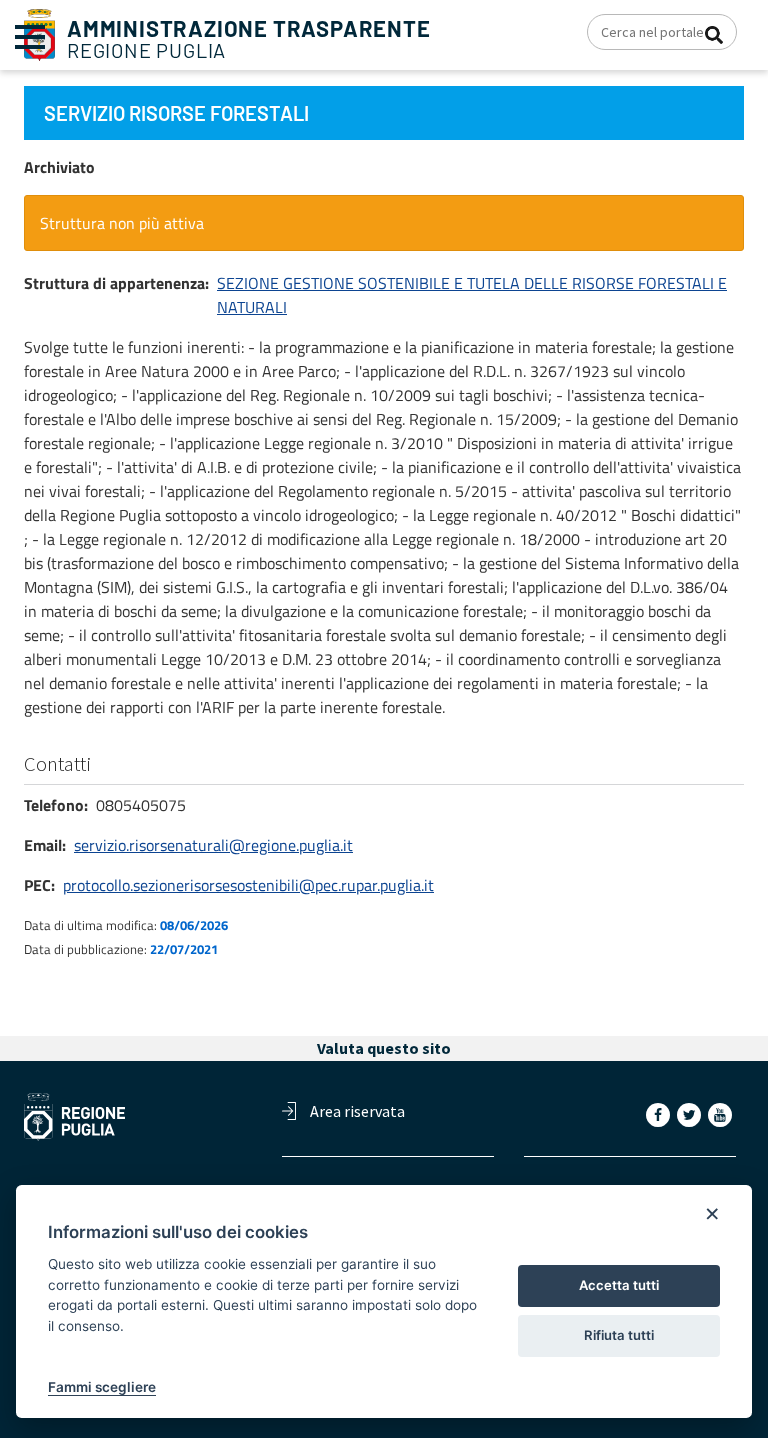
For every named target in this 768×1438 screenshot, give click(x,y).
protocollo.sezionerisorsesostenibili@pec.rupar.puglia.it (248, 885)
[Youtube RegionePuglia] (722, 1114)
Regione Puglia (249, 39)
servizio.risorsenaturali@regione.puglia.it (213, 845)
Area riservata (357, 1111)
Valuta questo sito (384, 1048)
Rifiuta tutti (619, 1335)
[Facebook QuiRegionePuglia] (660, 1114)
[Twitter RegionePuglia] (691, 1114)
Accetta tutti (619, 1285)
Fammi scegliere (102, 1387)
